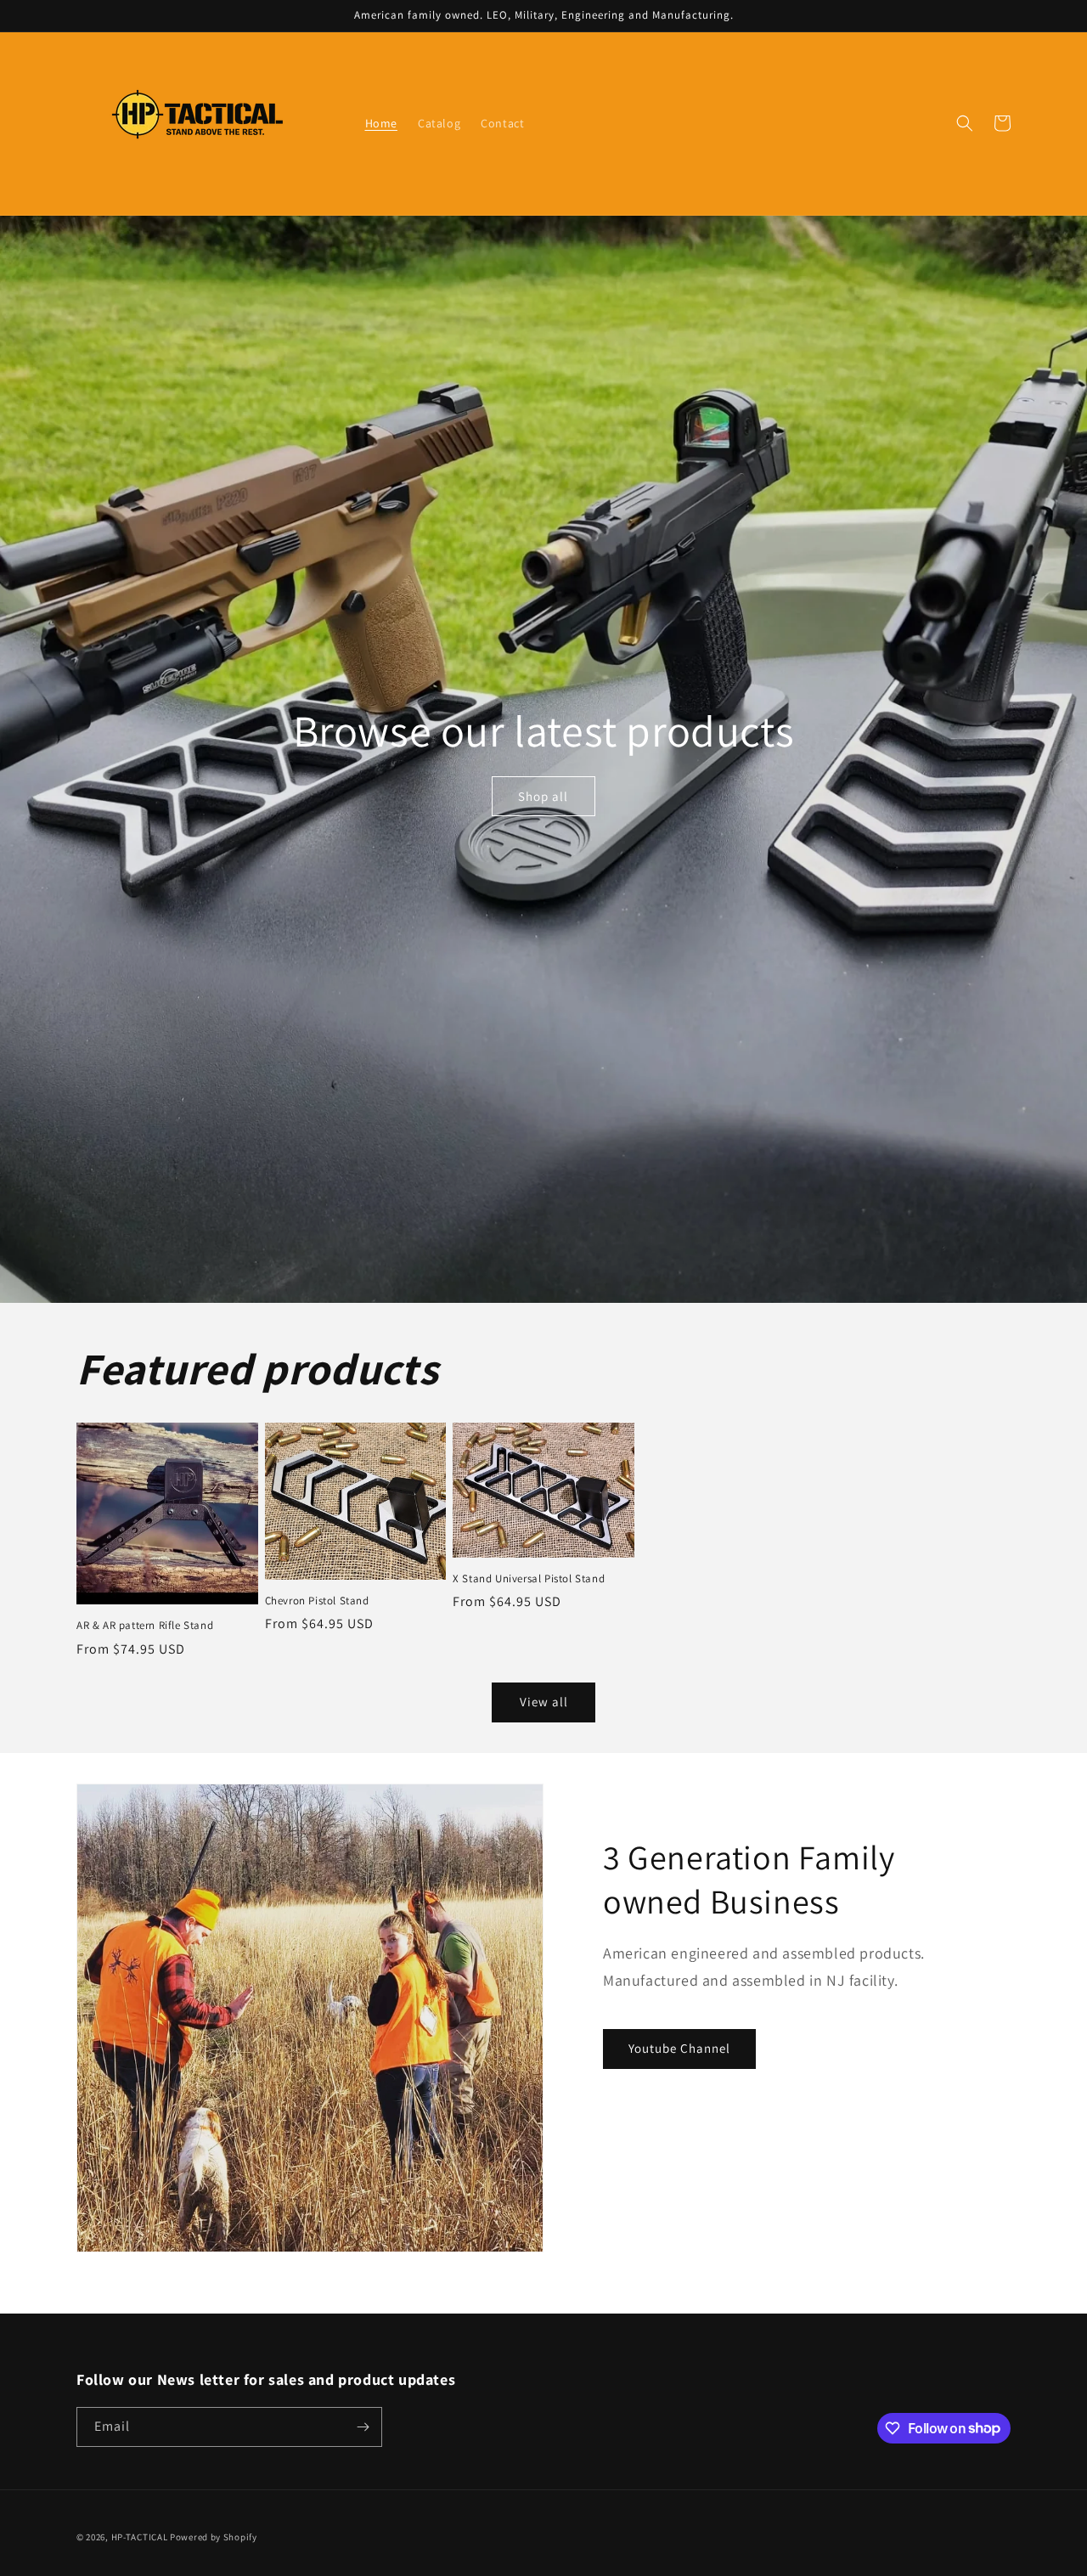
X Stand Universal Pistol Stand (529, 1579)
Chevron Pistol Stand (317, 1601)
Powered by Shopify (214, 2537)
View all (544, 1702)
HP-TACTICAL (141, 2537)
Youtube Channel (679, 2048)
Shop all (543, 796)
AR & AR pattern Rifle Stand (145, 1626)
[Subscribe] (363, 2427)
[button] (965, 123)
